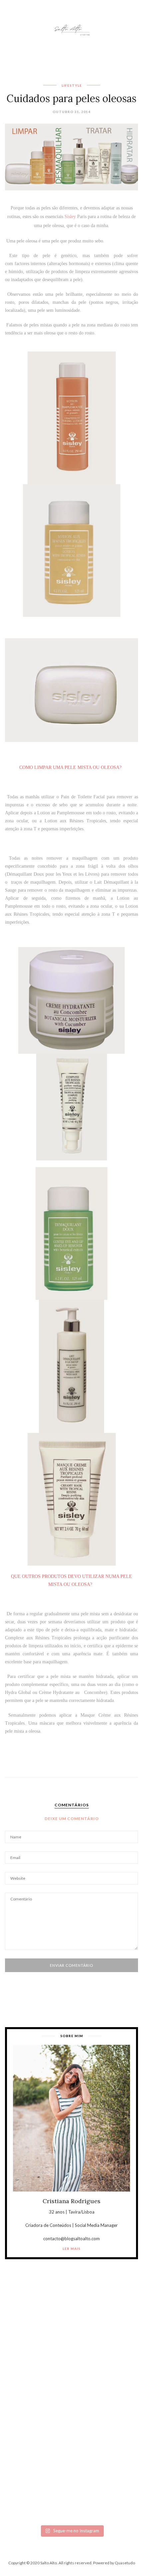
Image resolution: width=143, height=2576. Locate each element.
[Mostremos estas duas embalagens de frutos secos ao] (71, 2442)
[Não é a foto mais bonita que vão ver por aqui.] (71, 2379)
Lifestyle (72, 85)
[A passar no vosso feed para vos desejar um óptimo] (71, 2330)
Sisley (71, 217)
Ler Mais (71, 2249)
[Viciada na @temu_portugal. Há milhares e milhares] (71, 2493)
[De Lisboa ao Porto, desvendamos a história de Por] (71, 2349)
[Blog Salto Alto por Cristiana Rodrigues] (71, 29)
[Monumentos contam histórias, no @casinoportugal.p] (71, 2409)
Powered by (114, 2563)
